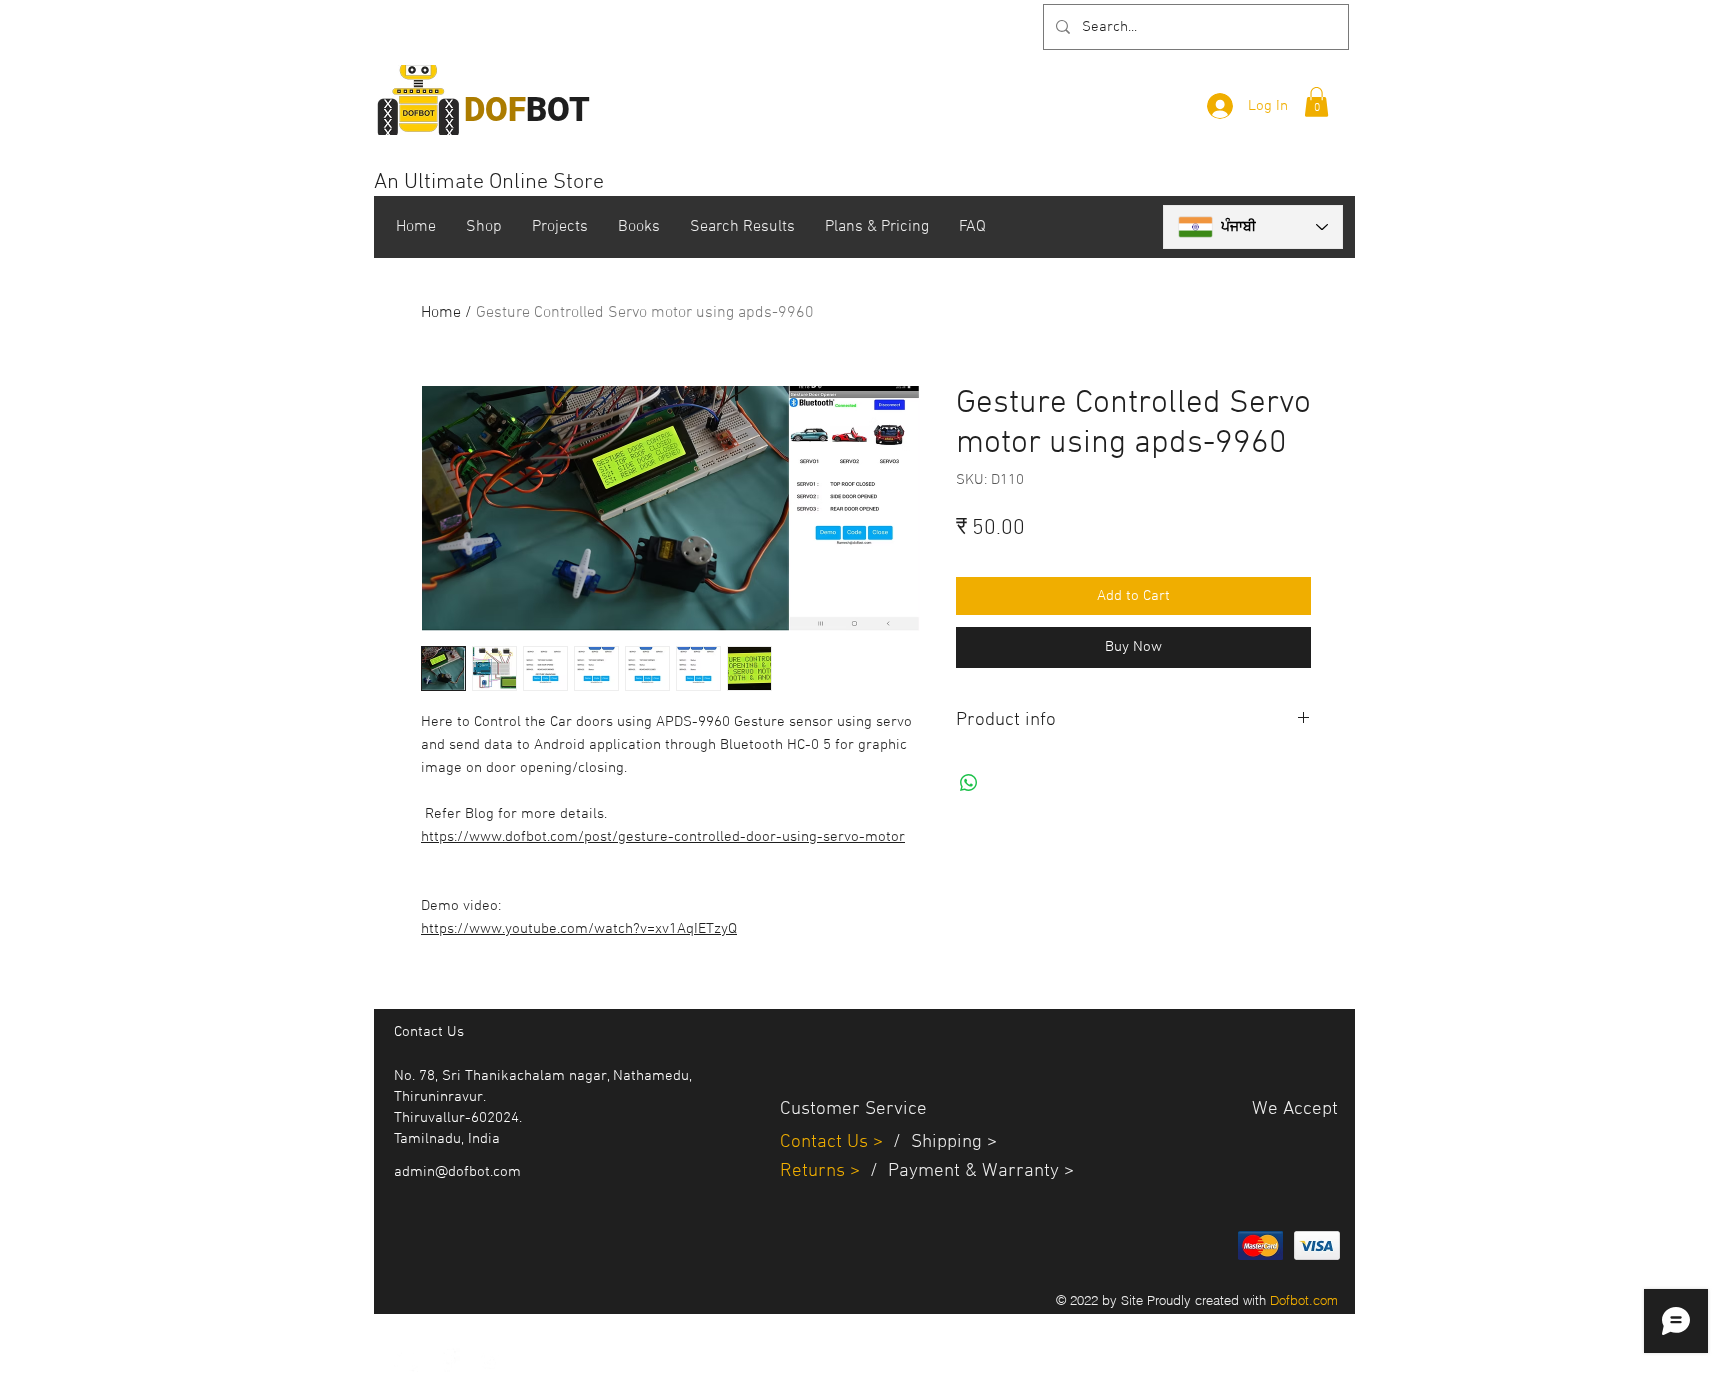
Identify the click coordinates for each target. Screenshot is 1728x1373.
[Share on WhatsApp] (969, 783)
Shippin (941, 1142)
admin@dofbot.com (457, 1172)
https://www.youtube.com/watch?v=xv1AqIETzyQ (579, 929)
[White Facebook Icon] (448, 1360)
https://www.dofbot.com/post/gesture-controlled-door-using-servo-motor (663, 837)
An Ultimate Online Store (489, 182)
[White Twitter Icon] (406, 1360)
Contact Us (826, 1142)
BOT (527, 109)
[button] (1316, 102)
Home (441, 313)
